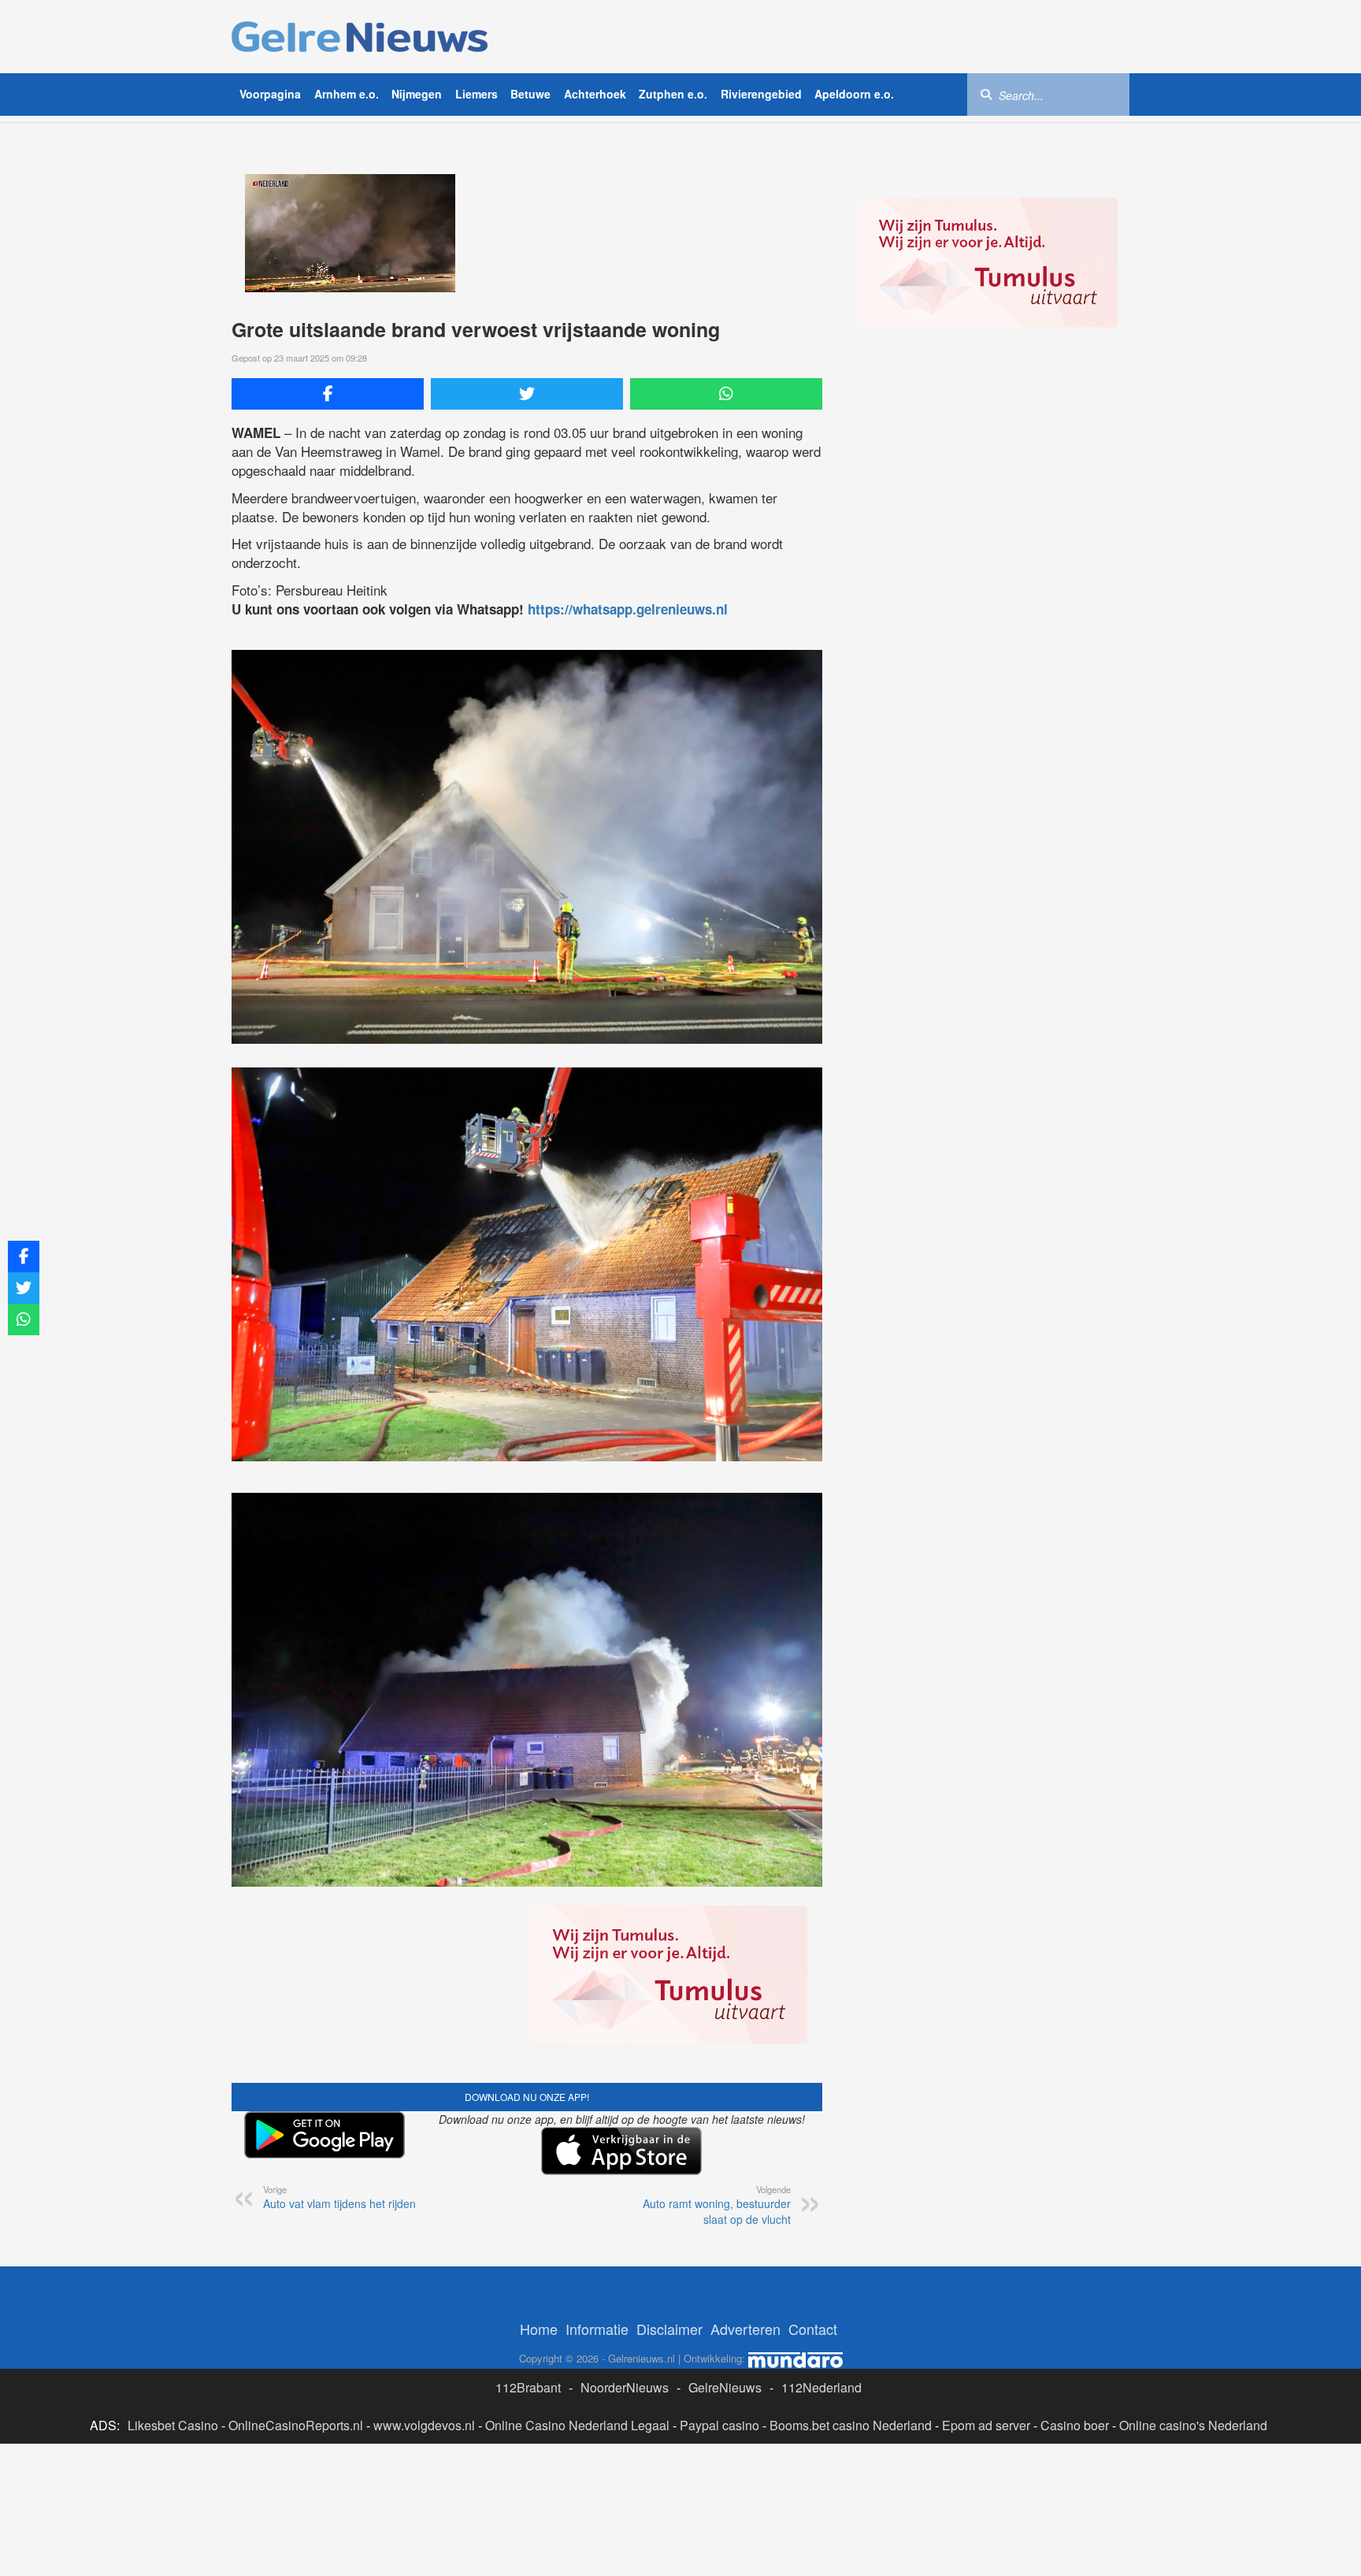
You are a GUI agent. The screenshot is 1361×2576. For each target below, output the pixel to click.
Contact (813, 2329)
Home (539, 2329)
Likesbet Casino (173, 2425)
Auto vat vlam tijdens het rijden (339, 2197)
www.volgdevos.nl (424, 2425)
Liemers (477, 94)
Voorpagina (270, 94)
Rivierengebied (761, 94)
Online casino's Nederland (1193, 2425)
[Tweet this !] (527, 394)
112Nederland (821, 2387)
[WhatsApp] (726, 394)
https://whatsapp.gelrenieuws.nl (628, 609)
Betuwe (530, 94)
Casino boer (1075, 2425)
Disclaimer (669, 2329)
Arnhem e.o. (347, 94)
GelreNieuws (725, 2387)
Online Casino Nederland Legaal (577, 2425)
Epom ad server (986, 2425)
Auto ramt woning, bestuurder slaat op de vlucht (717, 2205)
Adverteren (745, 2329)
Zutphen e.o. (673, 94)
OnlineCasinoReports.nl (296, 2425)
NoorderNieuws (625, 2387)
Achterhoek (595, 94)
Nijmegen (417, 94)
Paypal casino (719, 2425)
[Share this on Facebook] (328, 394)
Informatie (597, 2329)
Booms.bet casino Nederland (851, 2425)
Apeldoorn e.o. (854, 94)
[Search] (986, 94)
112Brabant (528, 2387)
